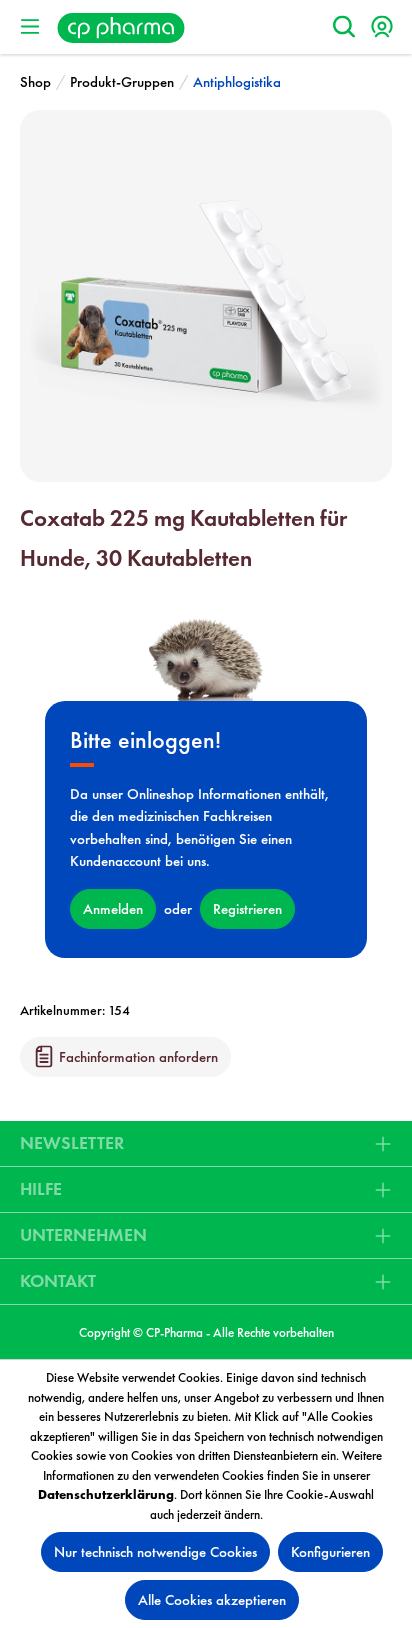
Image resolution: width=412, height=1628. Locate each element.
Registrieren (247, 909)
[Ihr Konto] (382, 27)
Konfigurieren (330, 1552)
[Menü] (30, 27)
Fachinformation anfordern (136, 1057)
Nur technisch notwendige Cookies (155, 1552)
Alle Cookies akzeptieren (212, 1600)
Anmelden (113, 909)
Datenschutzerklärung (106, 1494)
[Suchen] (344, 27)
